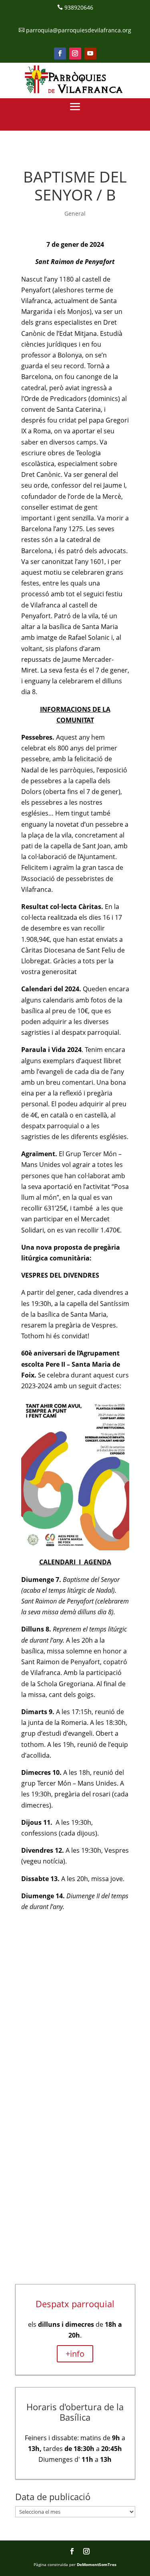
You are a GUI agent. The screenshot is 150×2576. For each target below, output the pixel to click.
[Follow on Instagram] (75, 54)
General (75, 213)
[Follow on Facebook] (60, 54)
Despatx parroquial (75, 2304)
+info (75, 2354)
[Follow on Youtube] (90, 54)
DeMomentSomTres (97, 2564)
